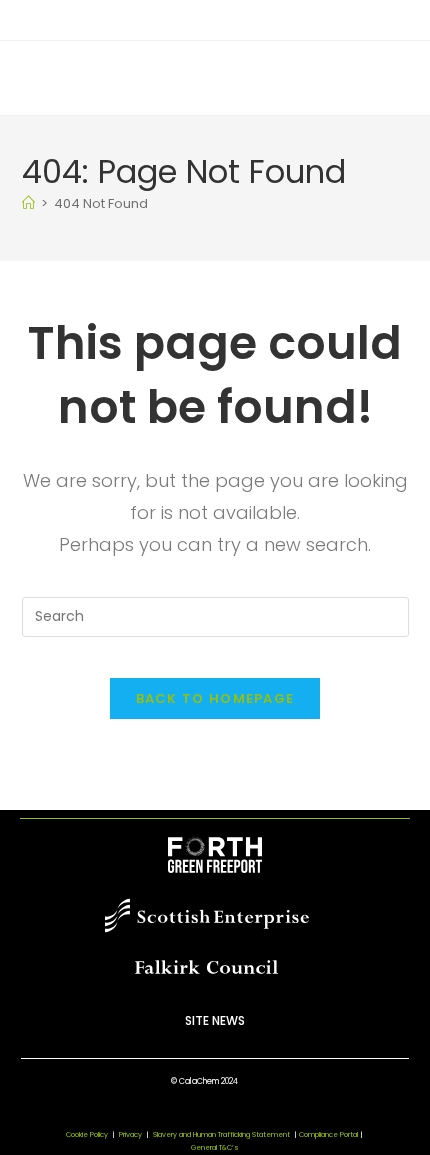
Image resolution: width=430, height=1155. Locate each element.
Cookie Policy (87, 1134)
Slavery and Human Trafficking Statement (225, 1134)
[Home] (28, 203)
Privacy (130, 1134)
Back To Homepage (215, 698)
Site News (215, 1020)
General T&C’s (215, 1147)
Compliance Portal (328, 1134)
